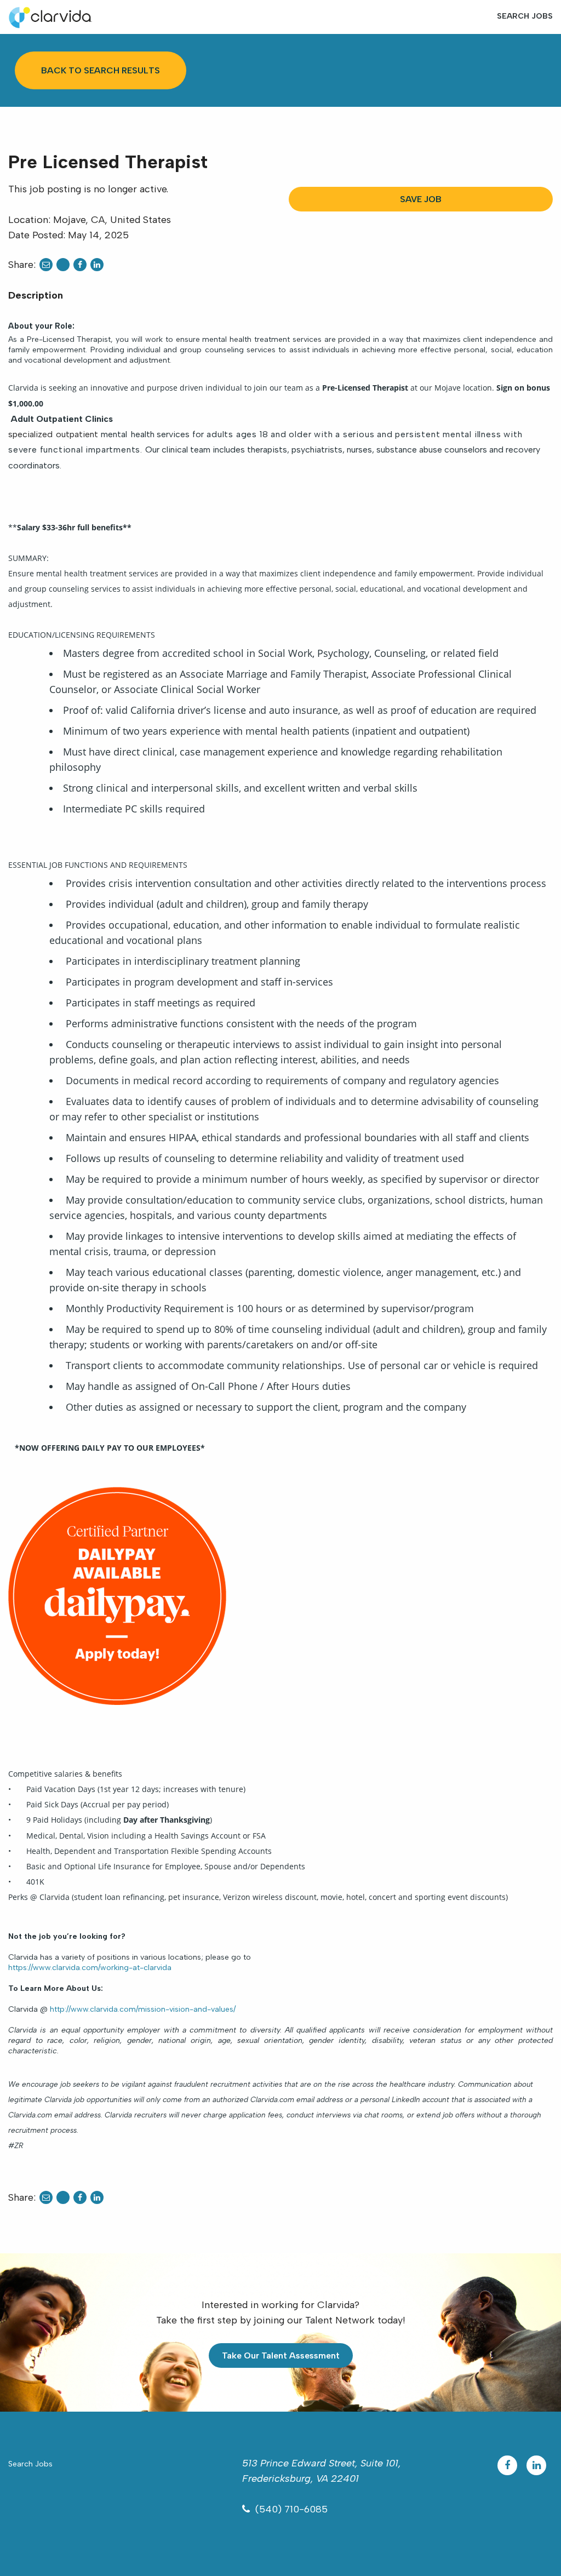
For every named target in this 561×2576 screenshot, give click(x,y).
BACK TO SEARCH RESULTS (101, 70)
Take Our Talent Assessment (281, 2355)
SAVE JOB (421, 199)
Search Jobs (525, 16)
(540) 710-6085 (291, 2509)
